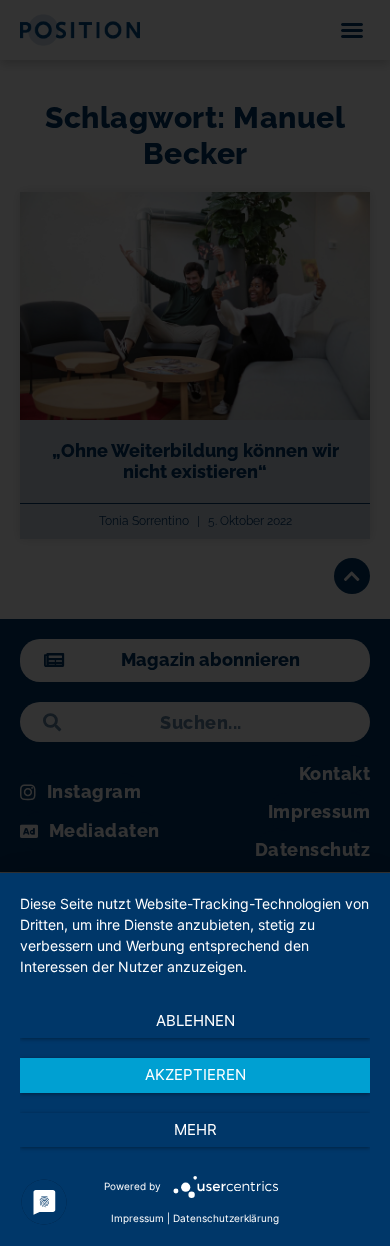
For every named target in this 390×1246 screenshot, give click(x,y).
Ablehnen (195, 1020)
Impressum (137, 1218)
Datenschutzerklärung (226, 1218)
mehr (195, 1129)
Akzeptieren (195, 1074)
